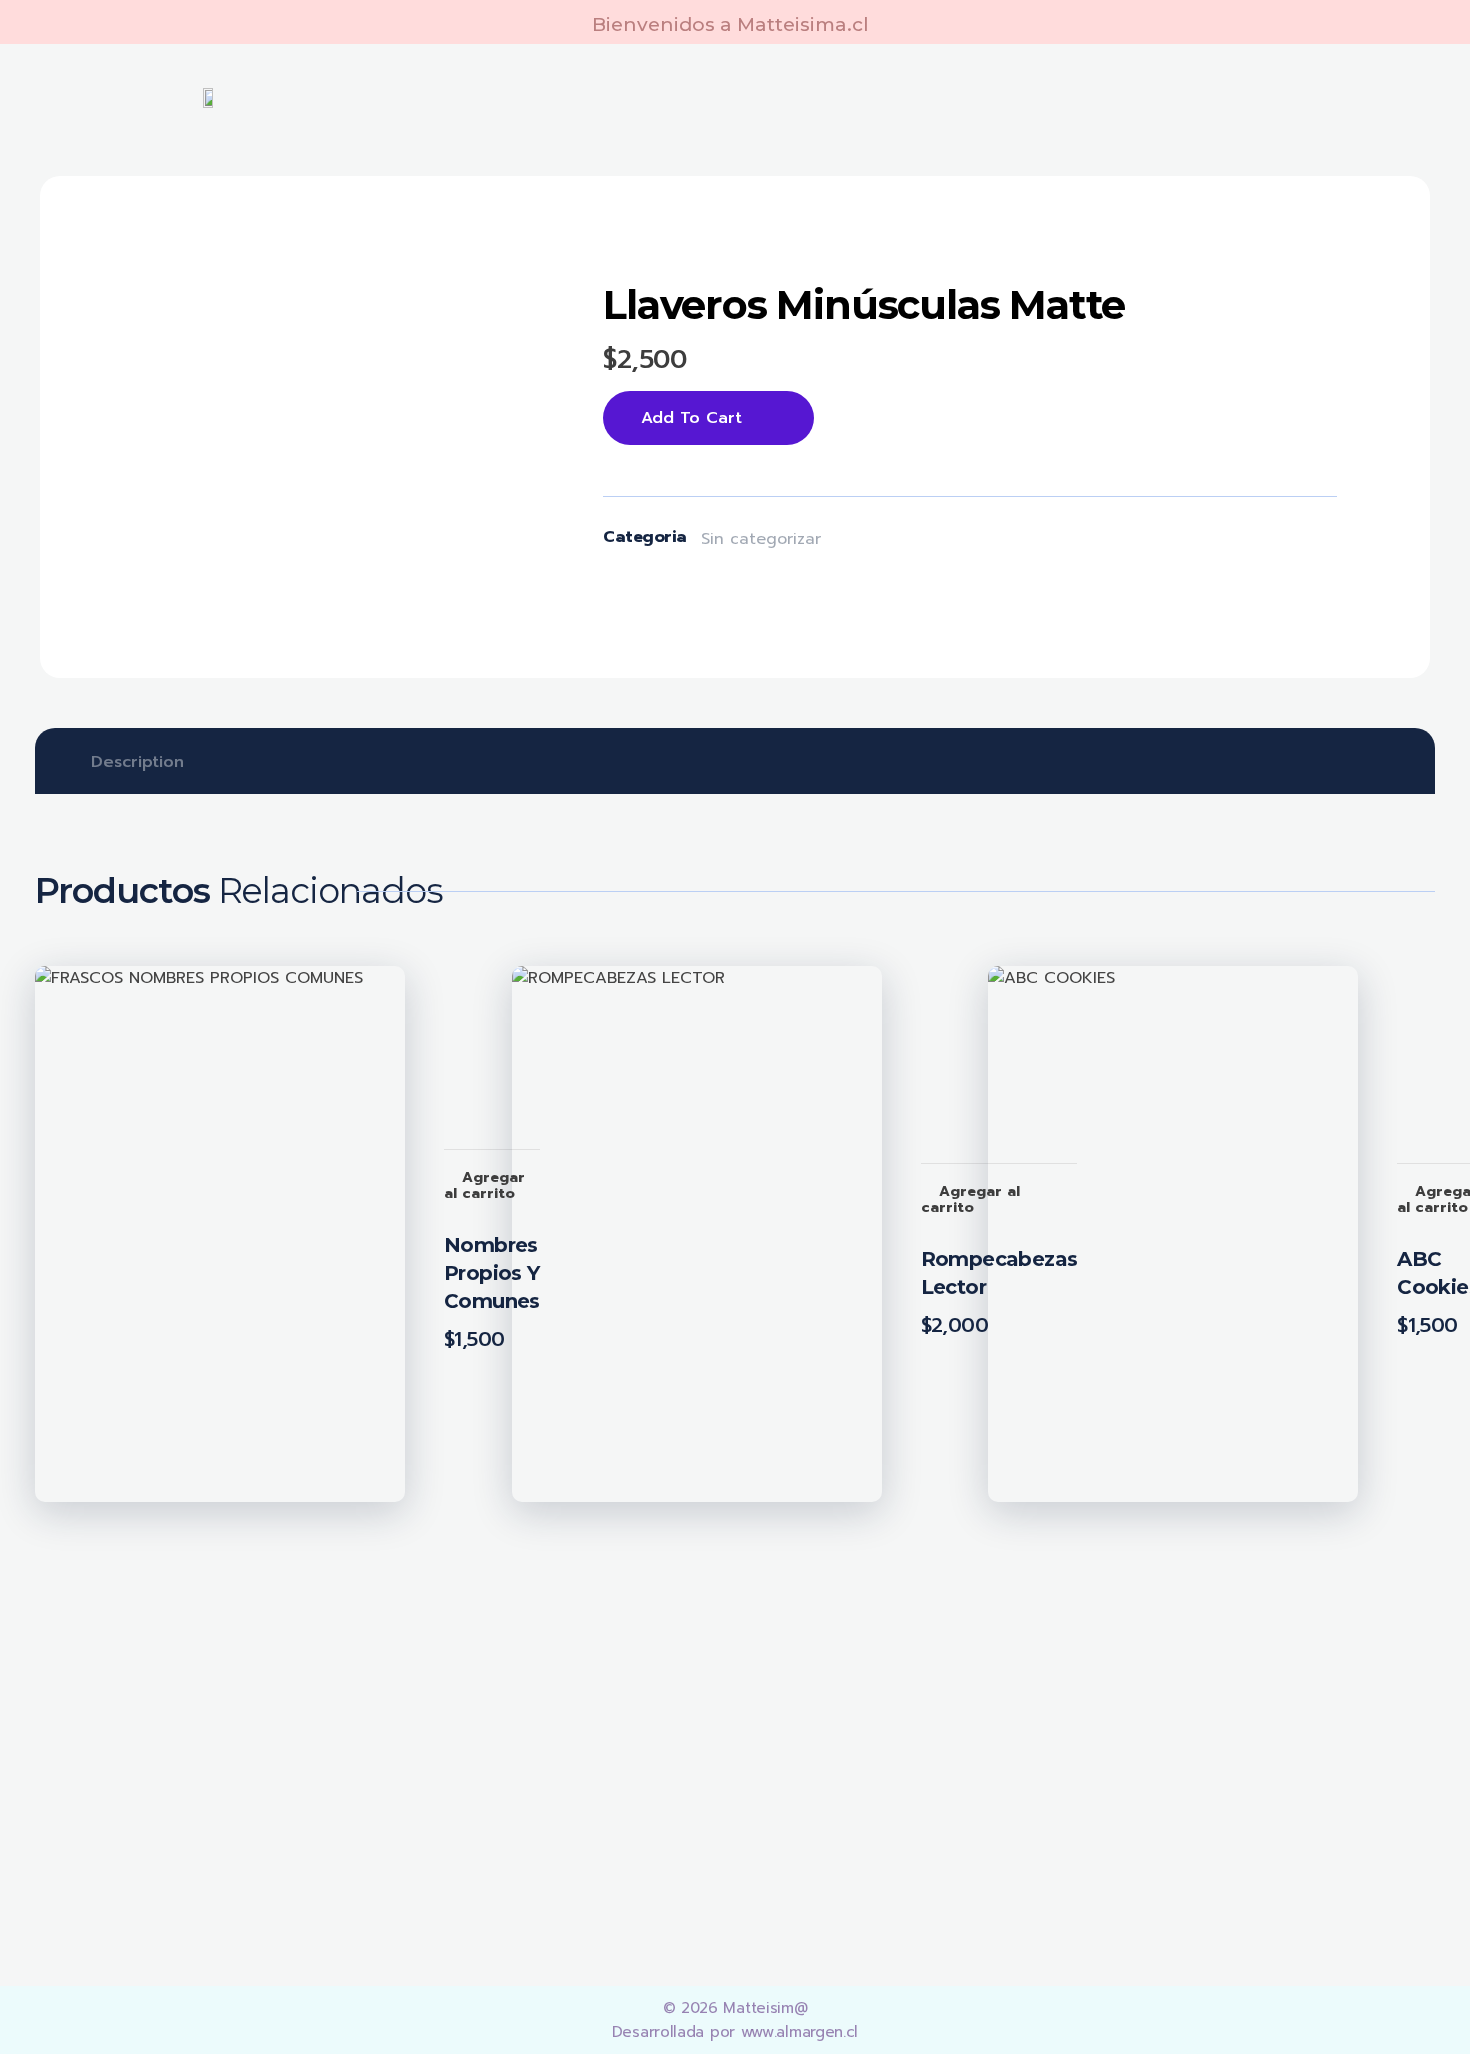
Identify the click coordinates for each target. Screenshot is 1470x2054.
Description (137, 762)
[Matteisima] (172, 1720)
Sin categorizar (761, 539)
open (483, 258)
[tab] (137, 762)
